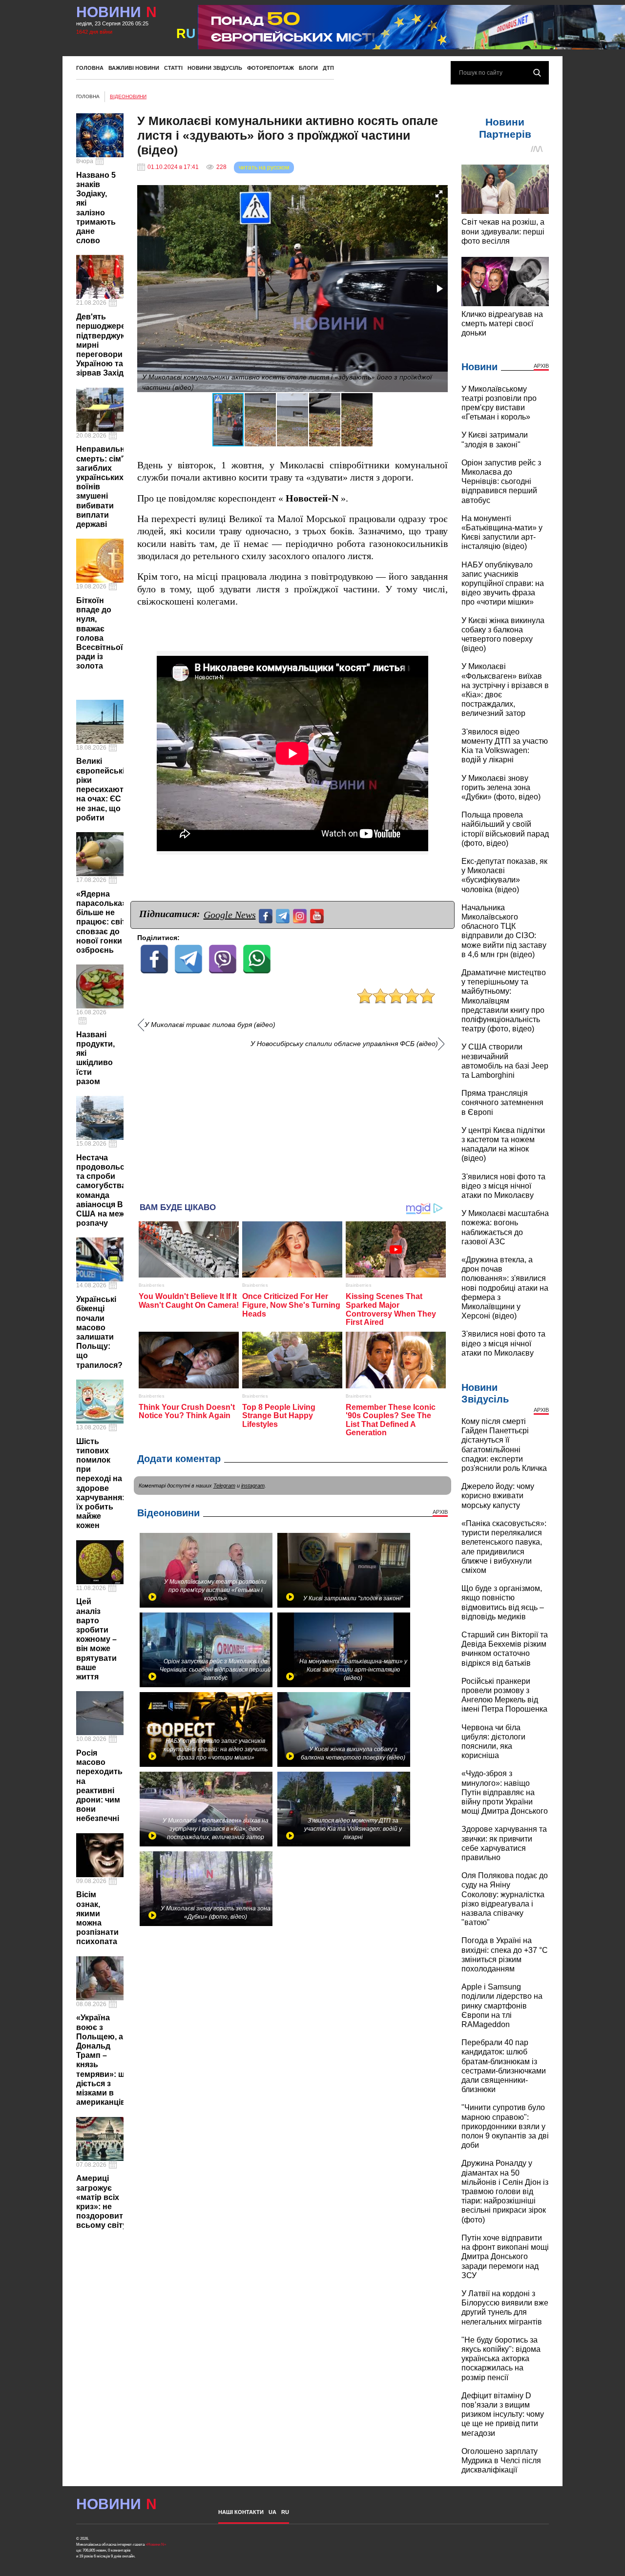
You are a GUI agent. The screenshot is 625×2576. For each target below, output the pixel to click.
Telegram (224, 1486)
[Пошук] (537, 73)
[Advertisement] (292, 1122)
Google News (230, 915)
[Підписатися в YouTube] (318, 915)
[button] (439, 194)
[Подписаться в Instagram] (301, 915)
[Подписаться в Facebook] (267, 915)
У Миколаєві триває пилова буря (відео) (210, 1025)
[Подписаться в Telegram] (284, 915)
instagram (253, 1486)
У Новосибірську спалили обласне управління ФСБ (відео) (344, 1044)
